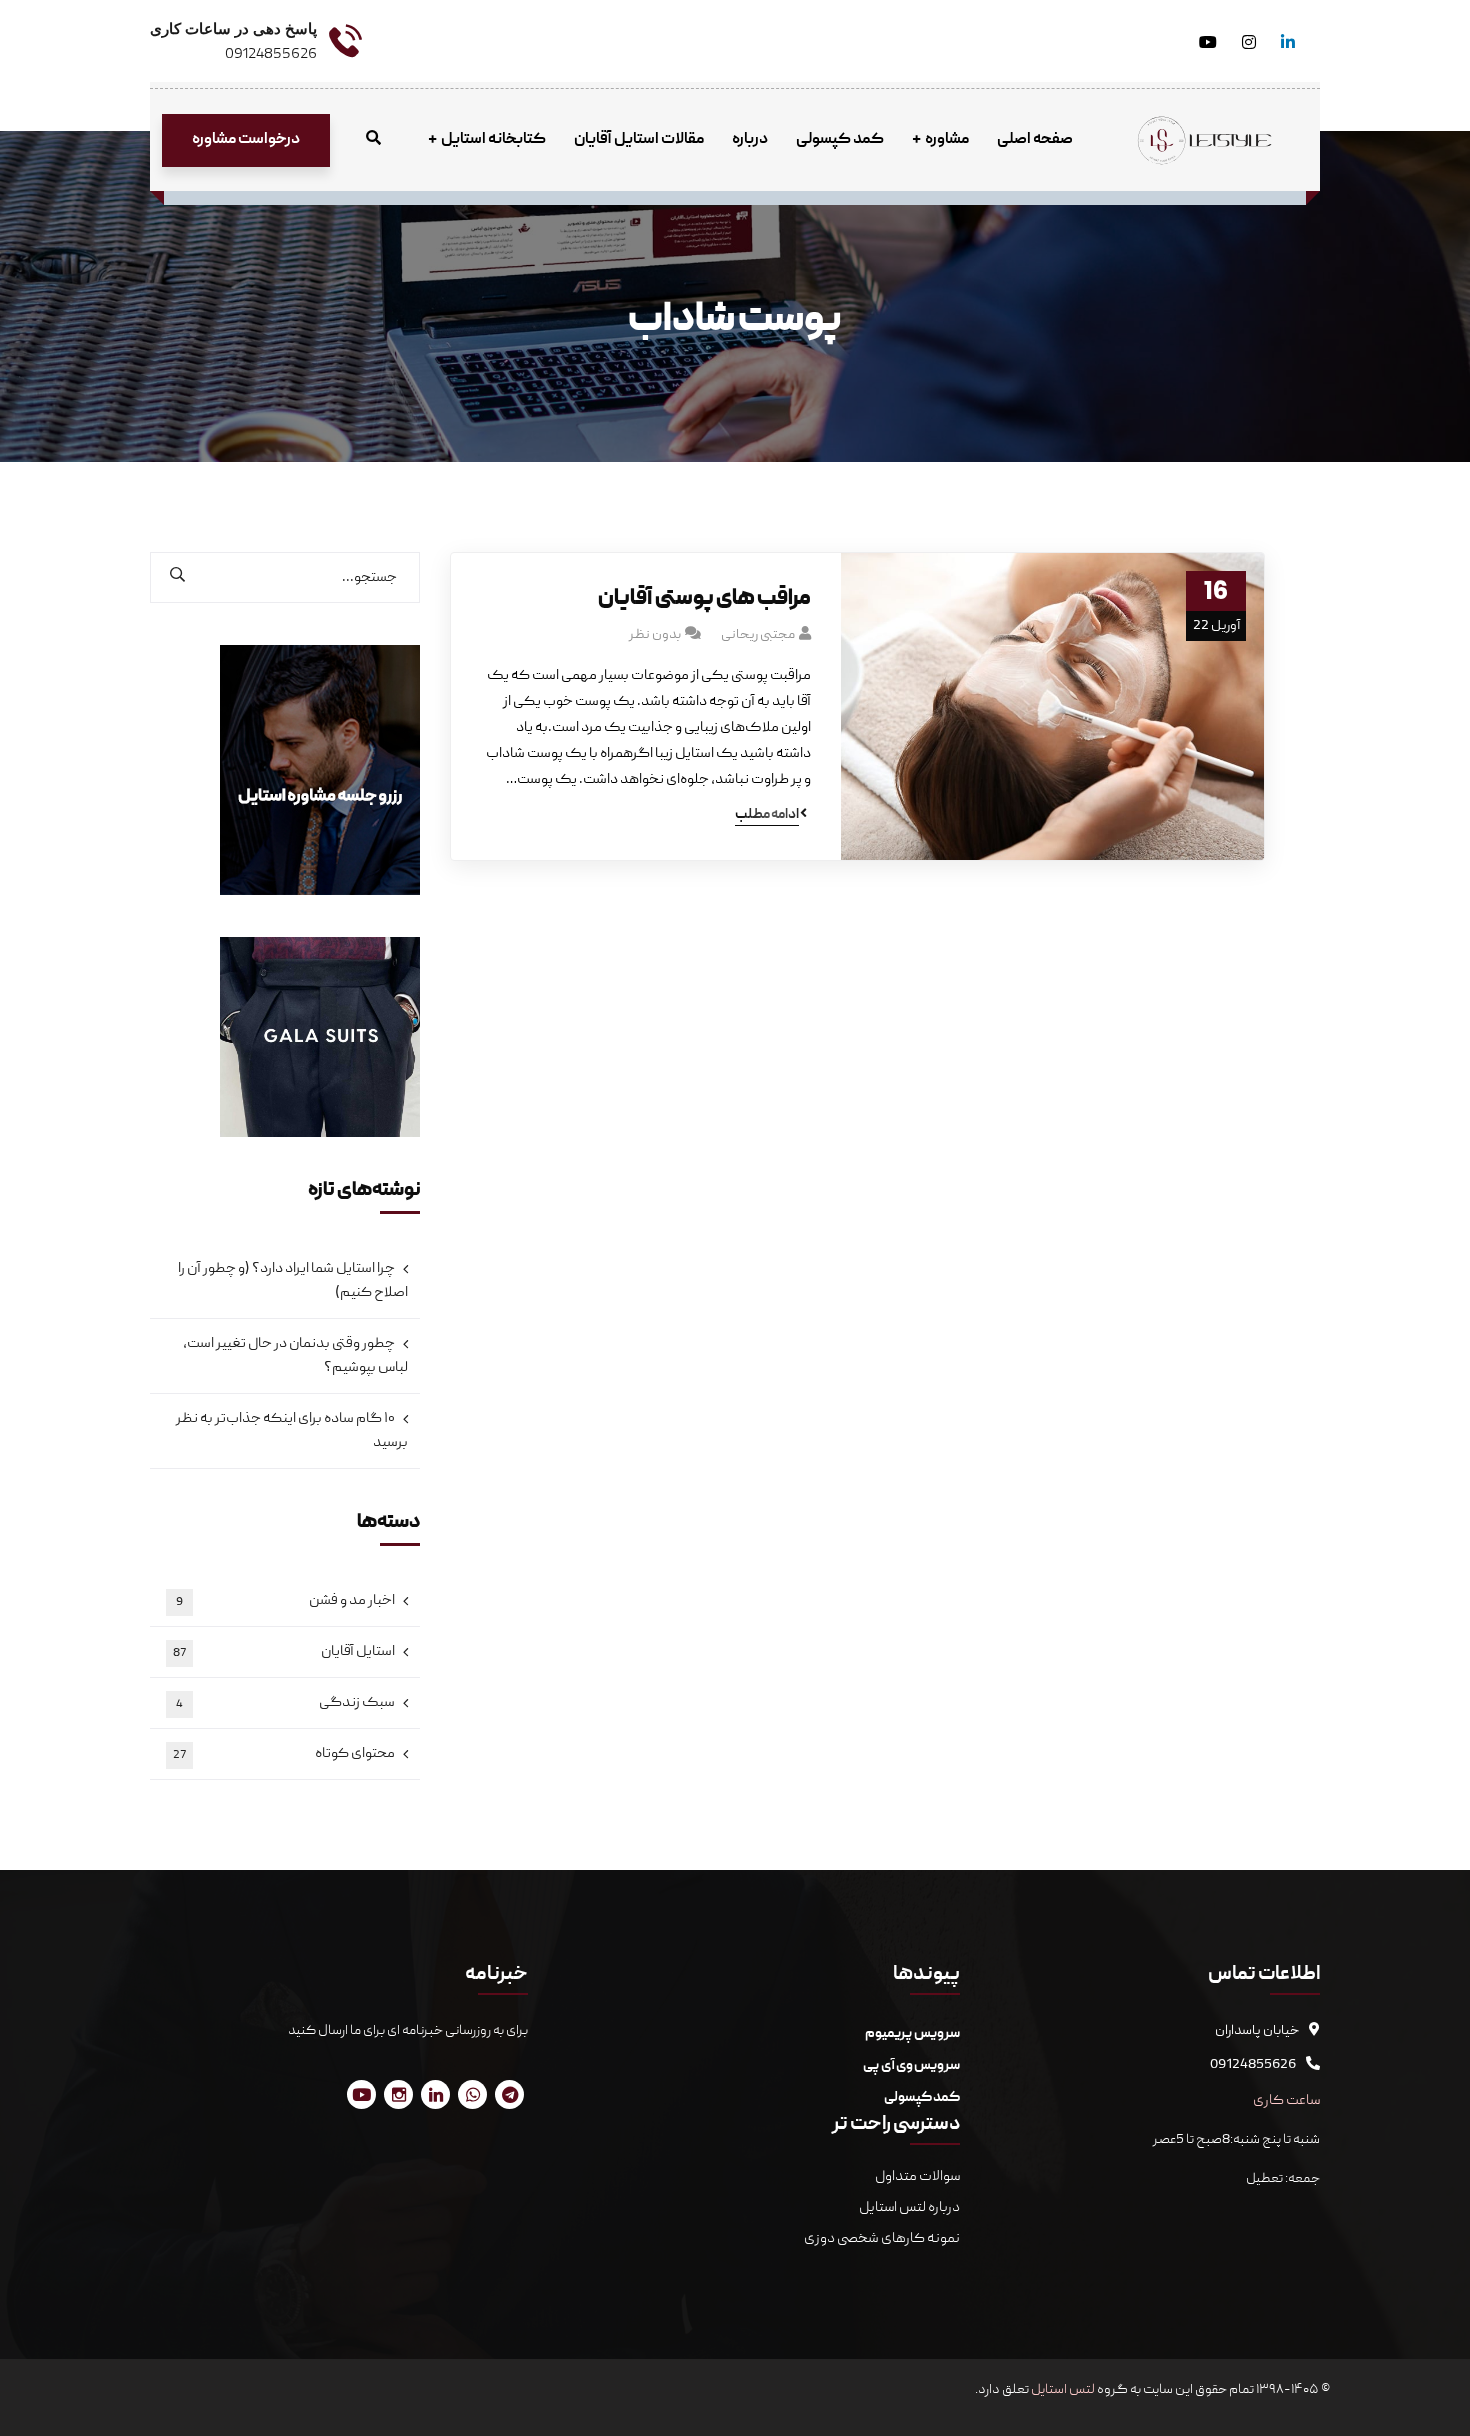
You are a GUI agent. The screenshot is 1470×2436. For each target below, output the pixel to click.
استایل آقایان (284, 1652)
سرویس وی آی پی (911, 2066)
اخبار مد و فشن (285, 1601)
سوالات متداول (916, 2177)
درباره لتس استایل (909, 2208)
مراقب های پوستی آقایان (704, 599)
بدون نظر (655, 635)
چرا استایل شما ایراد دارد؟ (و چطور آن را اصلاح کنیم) (293, 1281)
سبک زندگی (285, 1703)
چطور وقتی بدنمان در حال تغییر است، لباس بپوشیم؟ (295, 1356)
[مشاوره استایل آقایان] (1205, 141)
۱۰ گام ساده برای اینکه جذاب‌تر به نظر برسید (292, 1431)
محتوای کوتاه (284, 1754)
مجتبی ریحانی (758, 635)
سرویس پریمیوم (912, 2034)
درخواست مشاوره (246, 140)
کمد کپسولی (922, 2098)
